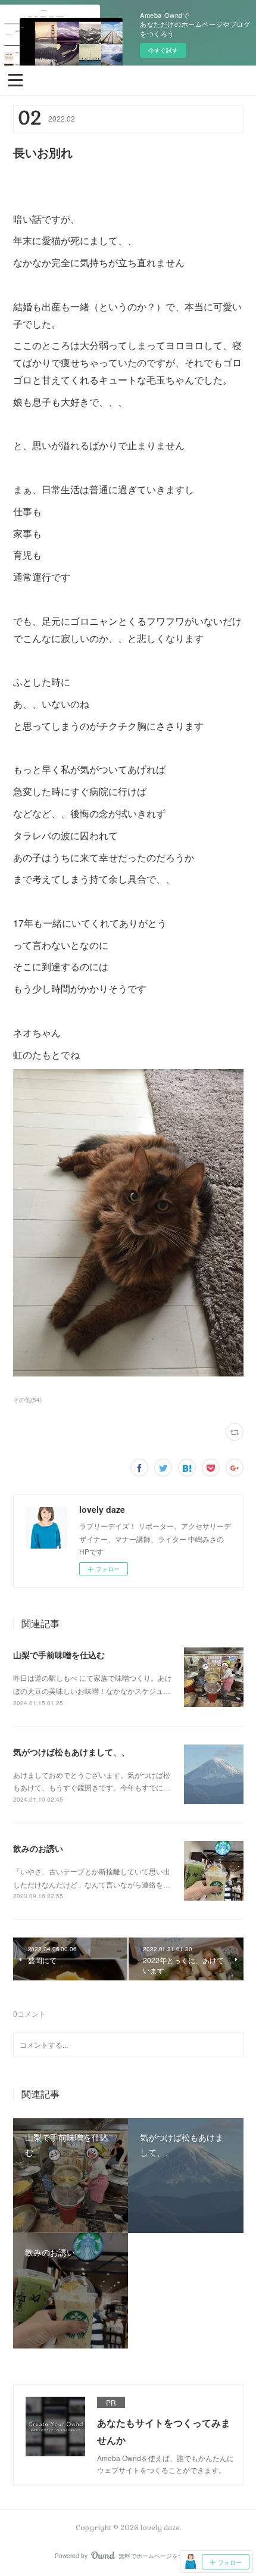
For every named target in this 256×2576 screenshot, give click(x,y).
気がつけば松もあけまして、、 (71, 1752)
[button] (15, 79)
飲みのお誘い (38, 1848)
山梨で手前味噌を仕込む (59, 1655)
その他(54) (27, 1400)
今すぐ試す (163, 50)
